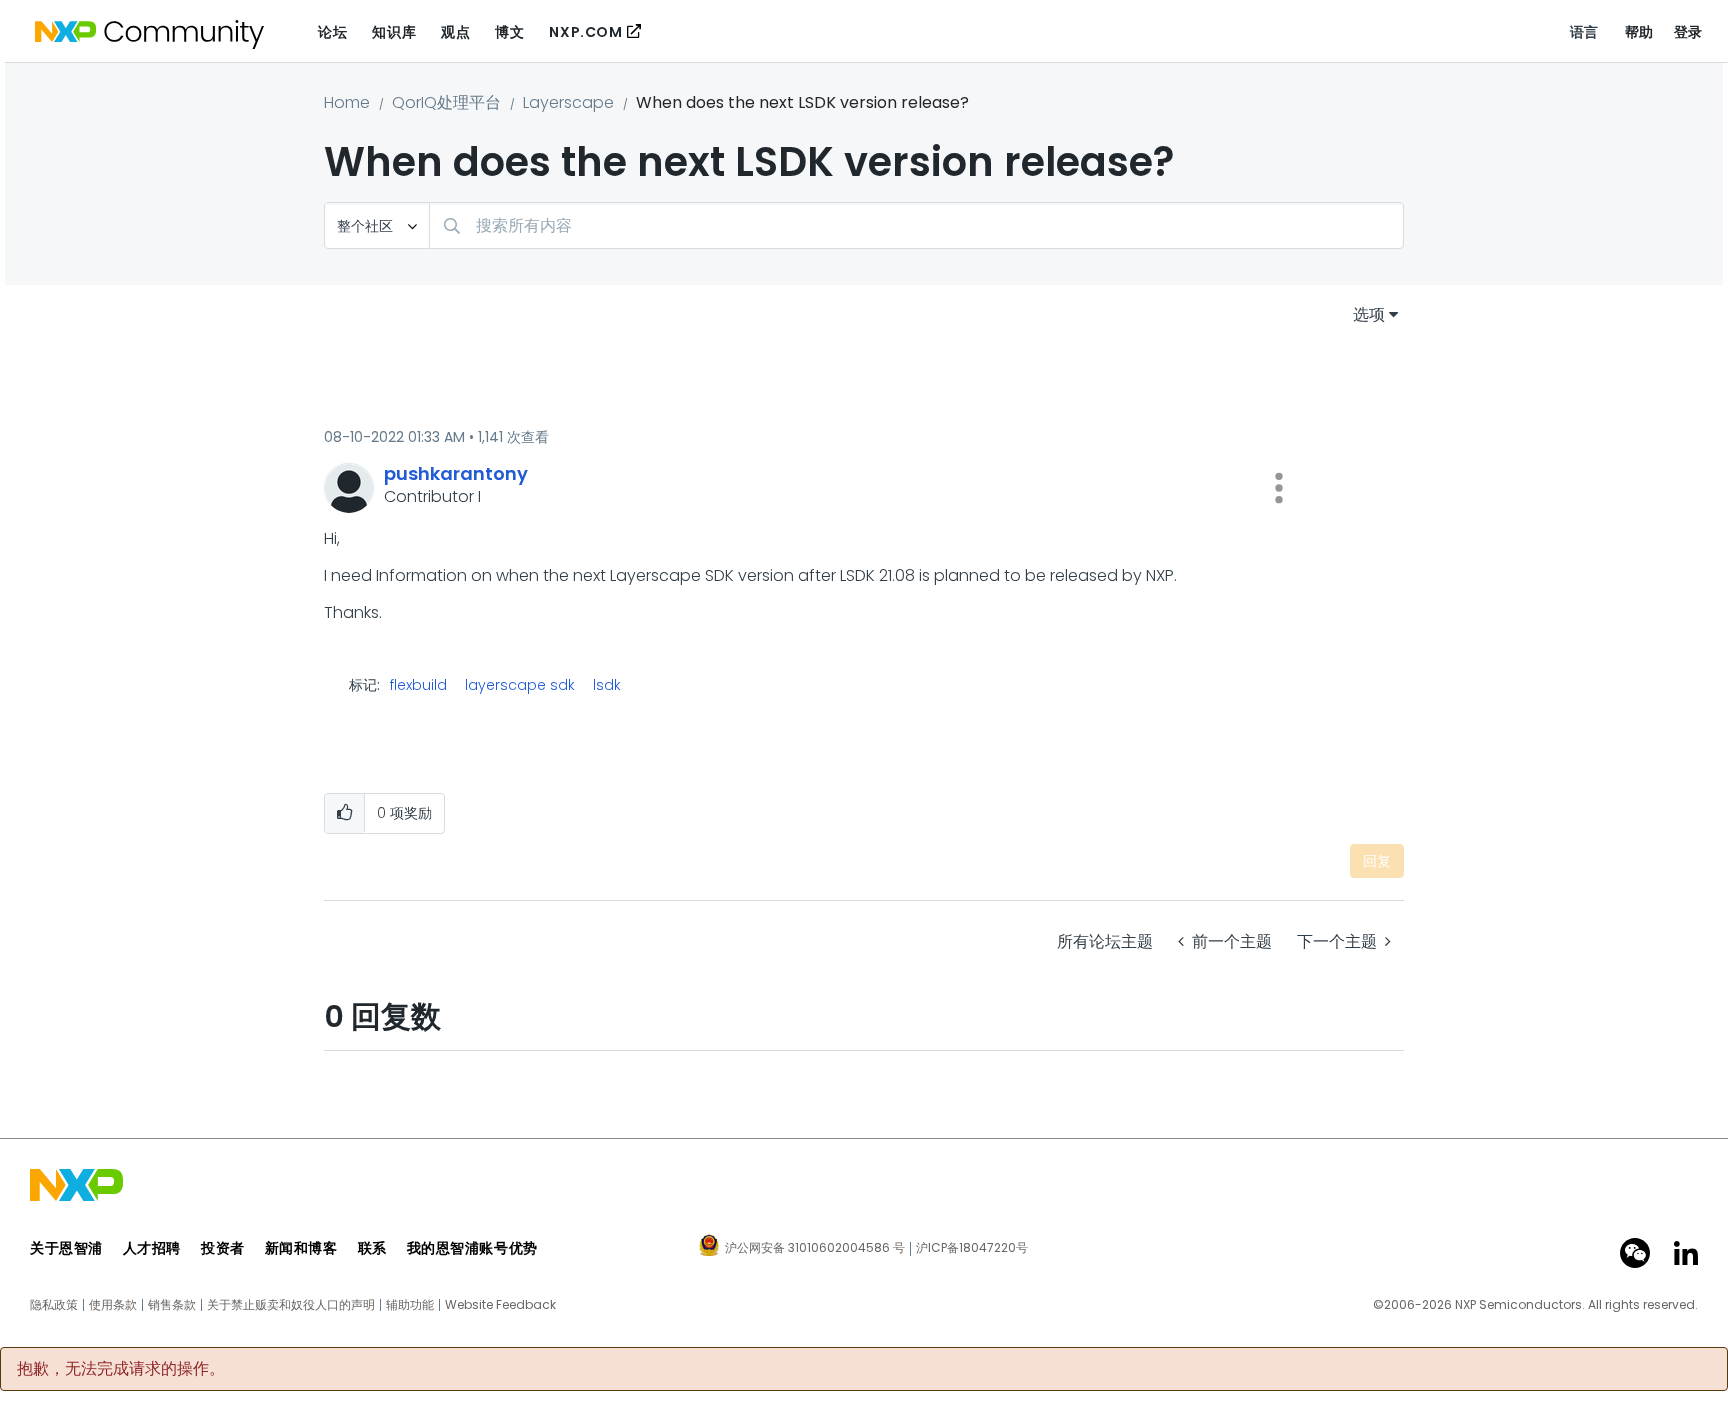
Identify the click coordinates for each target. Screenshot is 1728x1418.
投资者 (223, 1248)
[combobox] (916, 225)
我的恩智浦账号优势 (472, 1248)
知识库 (394, 32)
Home (347, 102)
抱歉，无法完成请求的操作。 (121, 1369)
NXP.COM (585, 32)
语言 (1584, 32)
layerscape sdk (520, 685)
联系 (372, 1248)
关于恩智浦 (66, 1248)
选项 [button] (1369, 314)
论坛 (332, 32)
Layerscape (568, 102)
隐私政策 (54, 1305)
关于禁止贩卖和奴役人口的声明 (291, 1305)
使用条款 (113, 1305)
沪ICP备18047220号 (972, 1248)
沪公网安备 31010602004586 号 (815, 1249)
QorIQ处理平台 (446, 102)
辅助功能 (410, 1305)
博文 (509, 32)
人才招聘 (152, 1248)
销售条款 (172, 1305)
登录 (1688, 32)
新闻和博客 (301, 1248)
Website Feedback (500, 1305)
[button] (1279, 488)
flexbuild (418, 685)
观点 (455, 32)
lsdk (607, 685)
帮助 (1639, 32)
